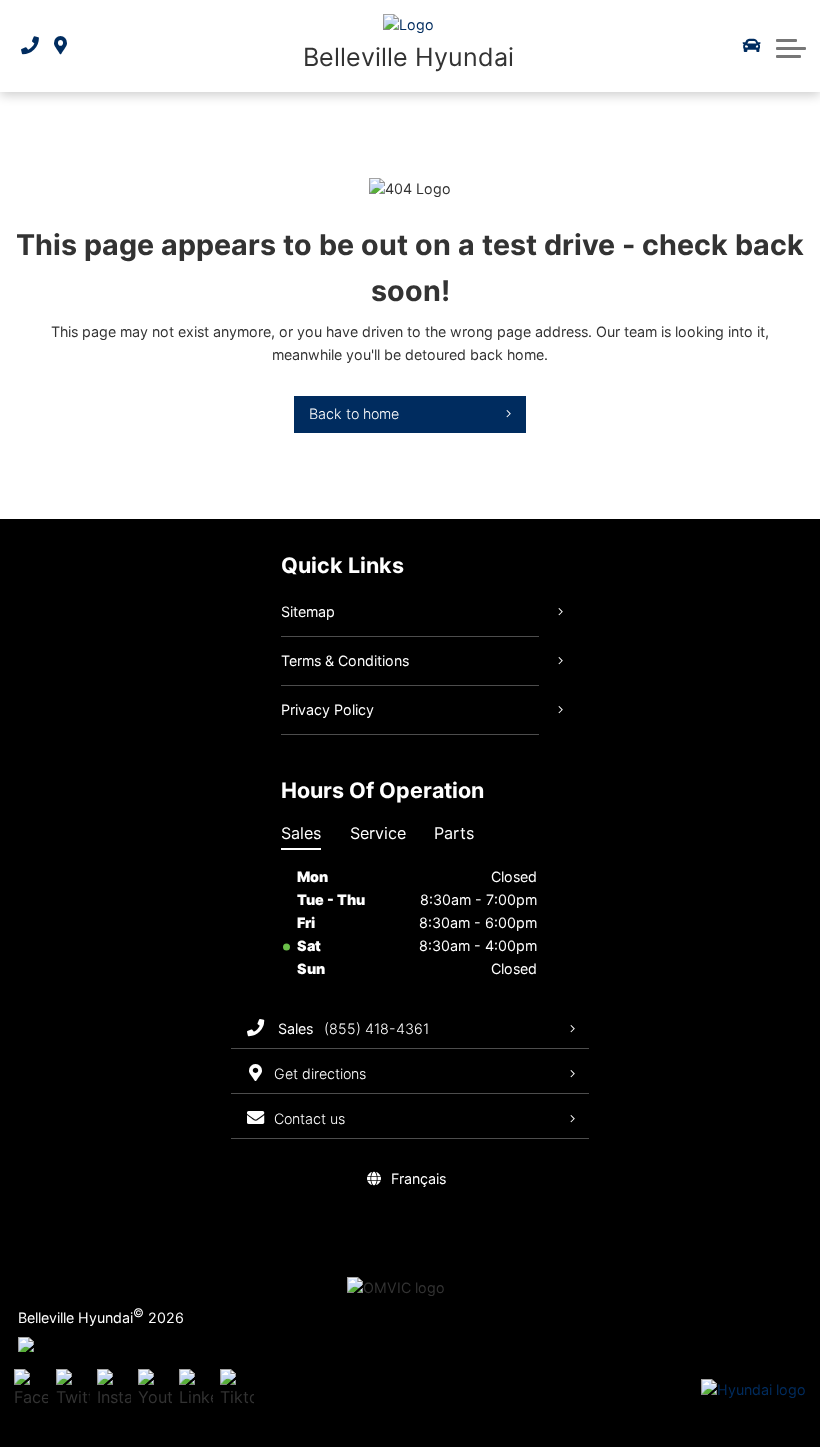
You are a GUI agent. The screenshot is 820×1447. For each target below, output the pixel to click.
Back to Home (354, 413)
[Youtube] (155, 1390)
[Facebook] (31, 1390)
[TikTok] (237, 1390)
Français (418, 1178)
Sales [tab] (301, 833)
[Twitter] (73, 1390)
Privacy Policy (327, 709)
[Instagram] (114, 1390)
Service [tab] (378, 833)
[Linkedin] (196, 1390)
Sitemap (308, 611)
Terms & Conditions (345, 660)
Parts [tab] (454, 833)
